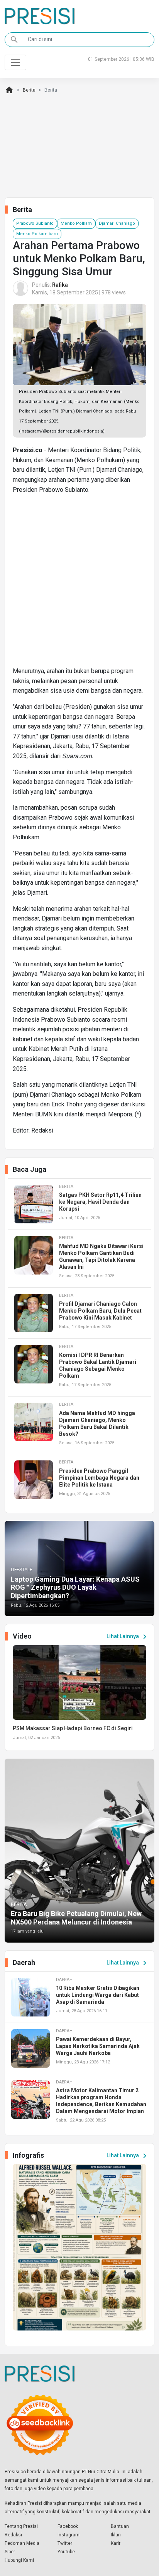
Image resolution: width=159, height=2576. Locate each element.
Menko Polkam (76, 223)
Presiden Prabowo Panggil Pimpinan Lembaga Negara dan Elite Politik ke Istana (99, 1478)
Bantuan (120, 2526)
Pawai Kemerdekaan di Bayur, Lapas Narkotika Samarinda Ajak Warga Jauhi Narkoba (98, 2046)
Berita (29, 90)
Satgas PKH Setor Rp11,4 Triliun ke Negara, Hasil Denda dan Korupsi (100, 1202)
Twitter (65, 2543)
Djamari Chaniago (117, 223)
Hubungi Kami (19, 2560)
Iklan (116, 2535)
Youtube (66, 2552)
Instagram (69, 2535)
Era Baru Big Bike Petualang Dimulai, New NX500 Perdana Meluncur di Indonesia (76, 1918)
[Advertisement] (79, 583)
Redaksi (13, 2535)
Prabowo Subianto (35, 223)
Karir (116, 2543)
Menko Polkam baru (37, 234)
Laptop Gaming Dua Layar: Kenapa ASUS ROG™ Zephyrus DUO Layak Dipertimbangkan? (75, 1587)
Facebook (68, 2526)
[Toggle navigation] (15, 62)
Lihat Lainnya (128, 1637)
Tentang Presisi (21, 2526)
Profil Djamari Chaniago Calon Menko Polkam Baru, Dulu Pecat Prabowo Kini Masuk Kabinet (100, 1311)
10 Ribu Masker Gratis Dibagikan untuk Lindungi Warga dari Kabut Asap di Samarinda (98, 1995)
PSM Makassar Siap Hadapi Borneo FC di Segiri (73, 1728)
